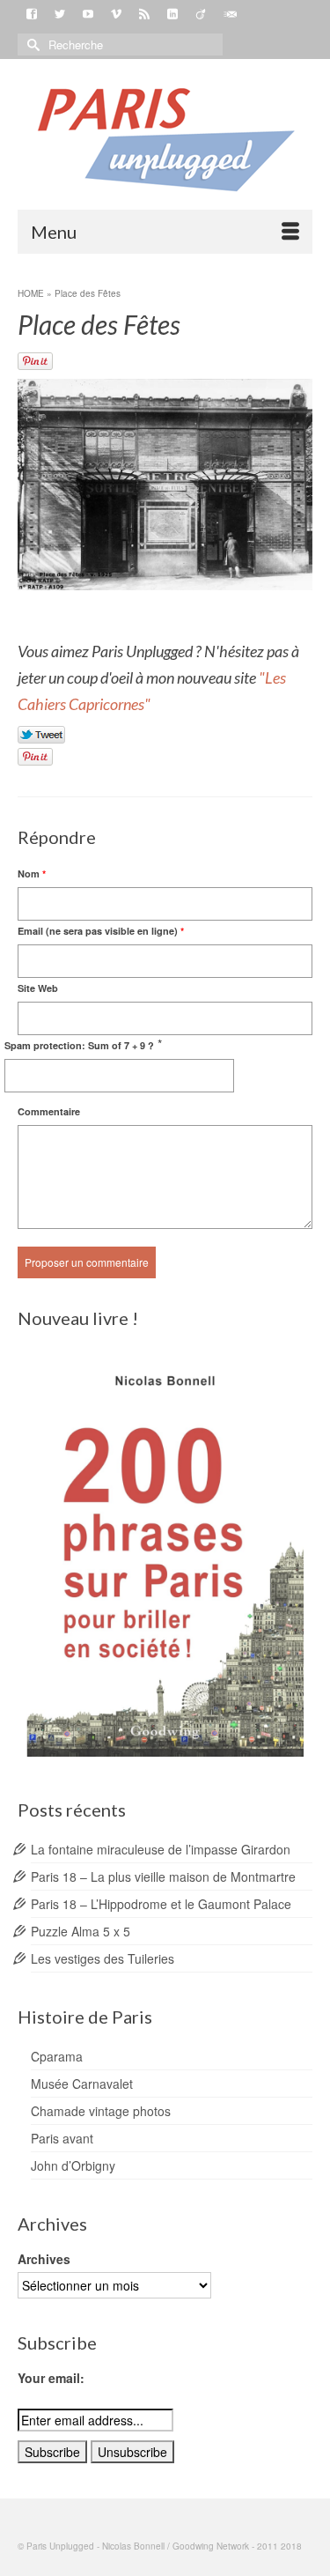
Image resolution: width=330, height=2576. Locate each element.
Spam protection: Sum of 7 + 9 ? (79, 1045)
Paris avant (62, 2138)
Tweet (42, 736)
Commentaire (49, 1111)
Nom (32, 873)
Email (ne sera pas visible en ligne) (101, 931)
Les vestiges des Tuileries (103, 1958)
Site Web (38, 988)
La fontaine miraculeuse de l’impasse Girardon (161, 1849)
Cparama (57, 2056)
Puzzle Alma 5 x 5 (81, 1931)
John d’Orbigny (73, 2165)
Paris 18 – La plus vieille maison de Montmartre (163, 1876)
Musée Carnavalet (82, 2084)
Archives (44, 2259)
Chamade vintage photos (101, 2111)
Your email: (51, 2378)
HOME (31, 293)
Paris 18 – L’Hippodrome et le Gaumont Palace (161, 1904)
